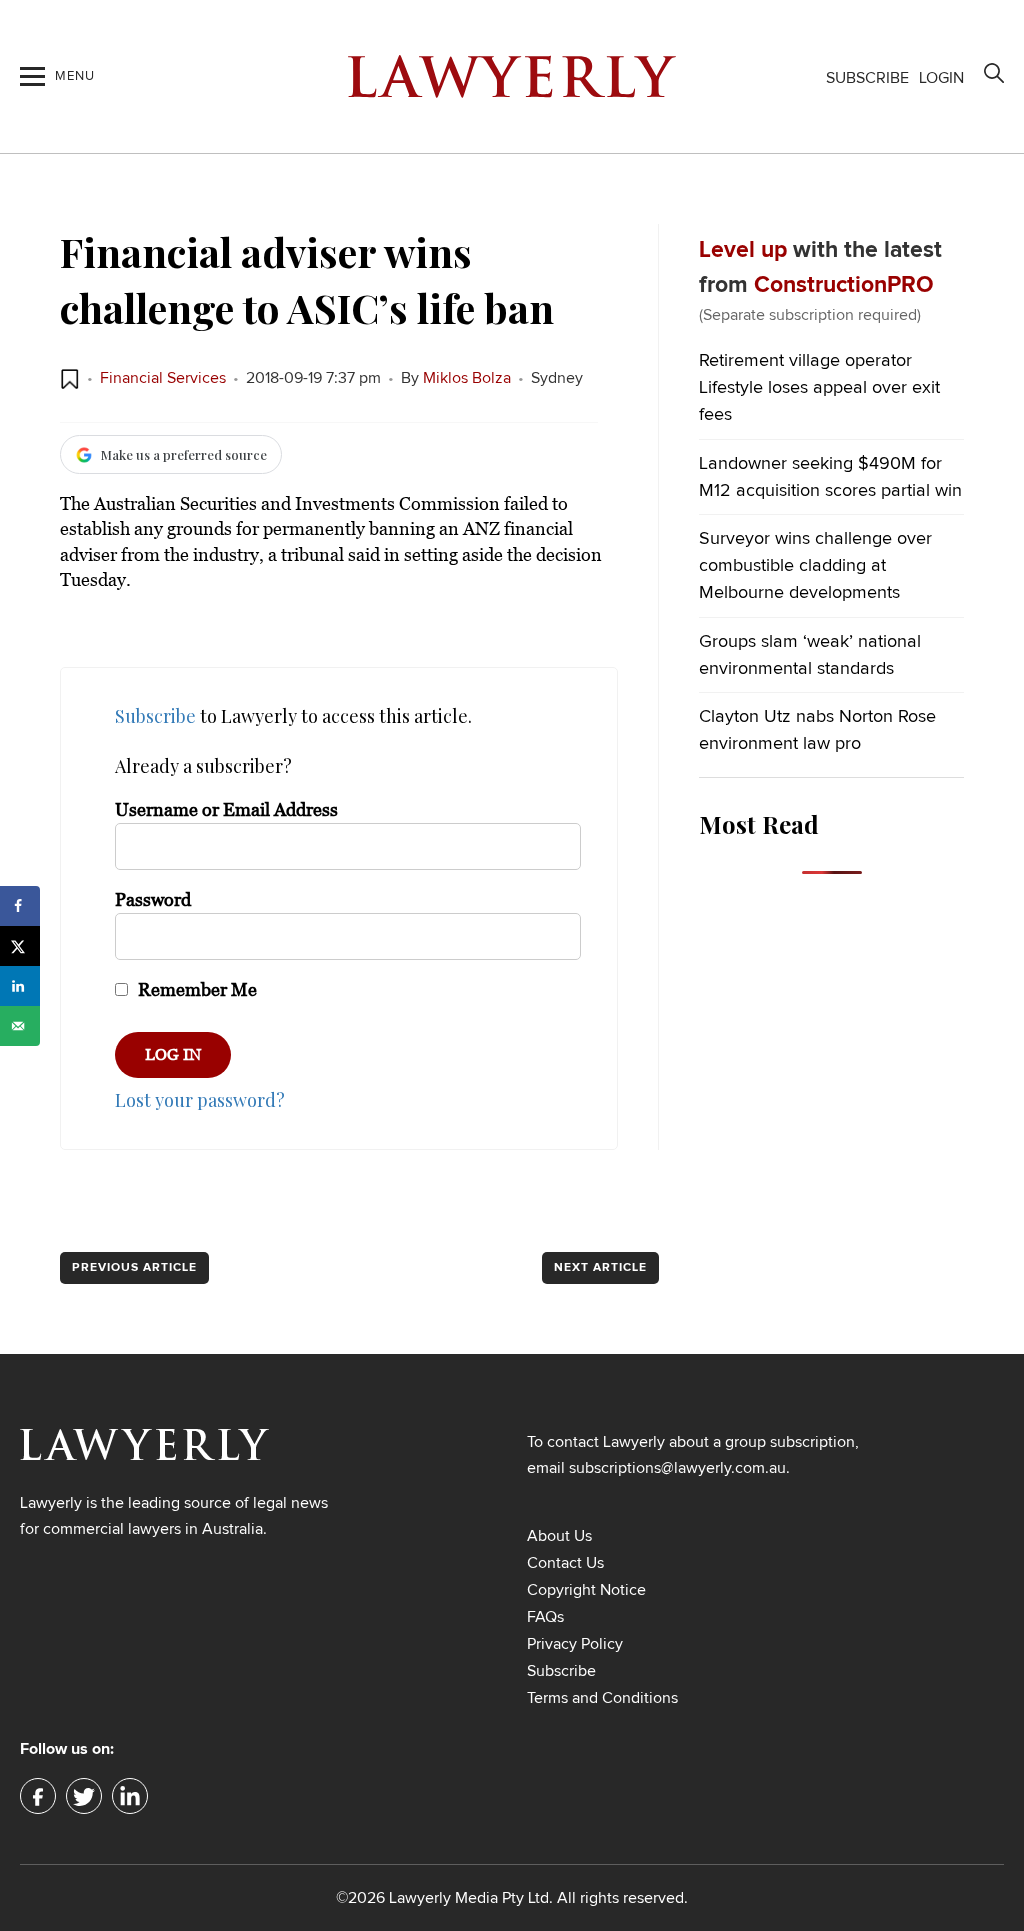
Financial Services (163, 378)
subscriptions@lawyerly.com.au (677, 1468)
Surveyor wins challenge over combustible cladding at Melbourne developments (815, 566)
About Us (559, 1536)
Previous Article (134, 1268)
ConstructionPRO (844, 285)
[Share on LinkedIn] (20, 986)
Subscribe (867, 78)
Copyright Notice (586, 1590)
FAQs (545, 1617)
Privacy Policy (575, 1644)
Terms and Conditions (602, 1698)
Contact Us (565, 1563)
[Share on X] (20, 946)
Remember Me (195, 990)
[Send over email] (20, 1026)
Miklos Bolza (467, 378)
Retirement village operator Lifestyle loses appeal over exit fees (819, 388)
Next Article (600, 1268)
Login (941, 78)
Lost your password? (200, 1100)
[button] (70, 379)
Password (153, 900)
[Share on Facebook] (20, 906)
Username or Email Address (226, 810)
